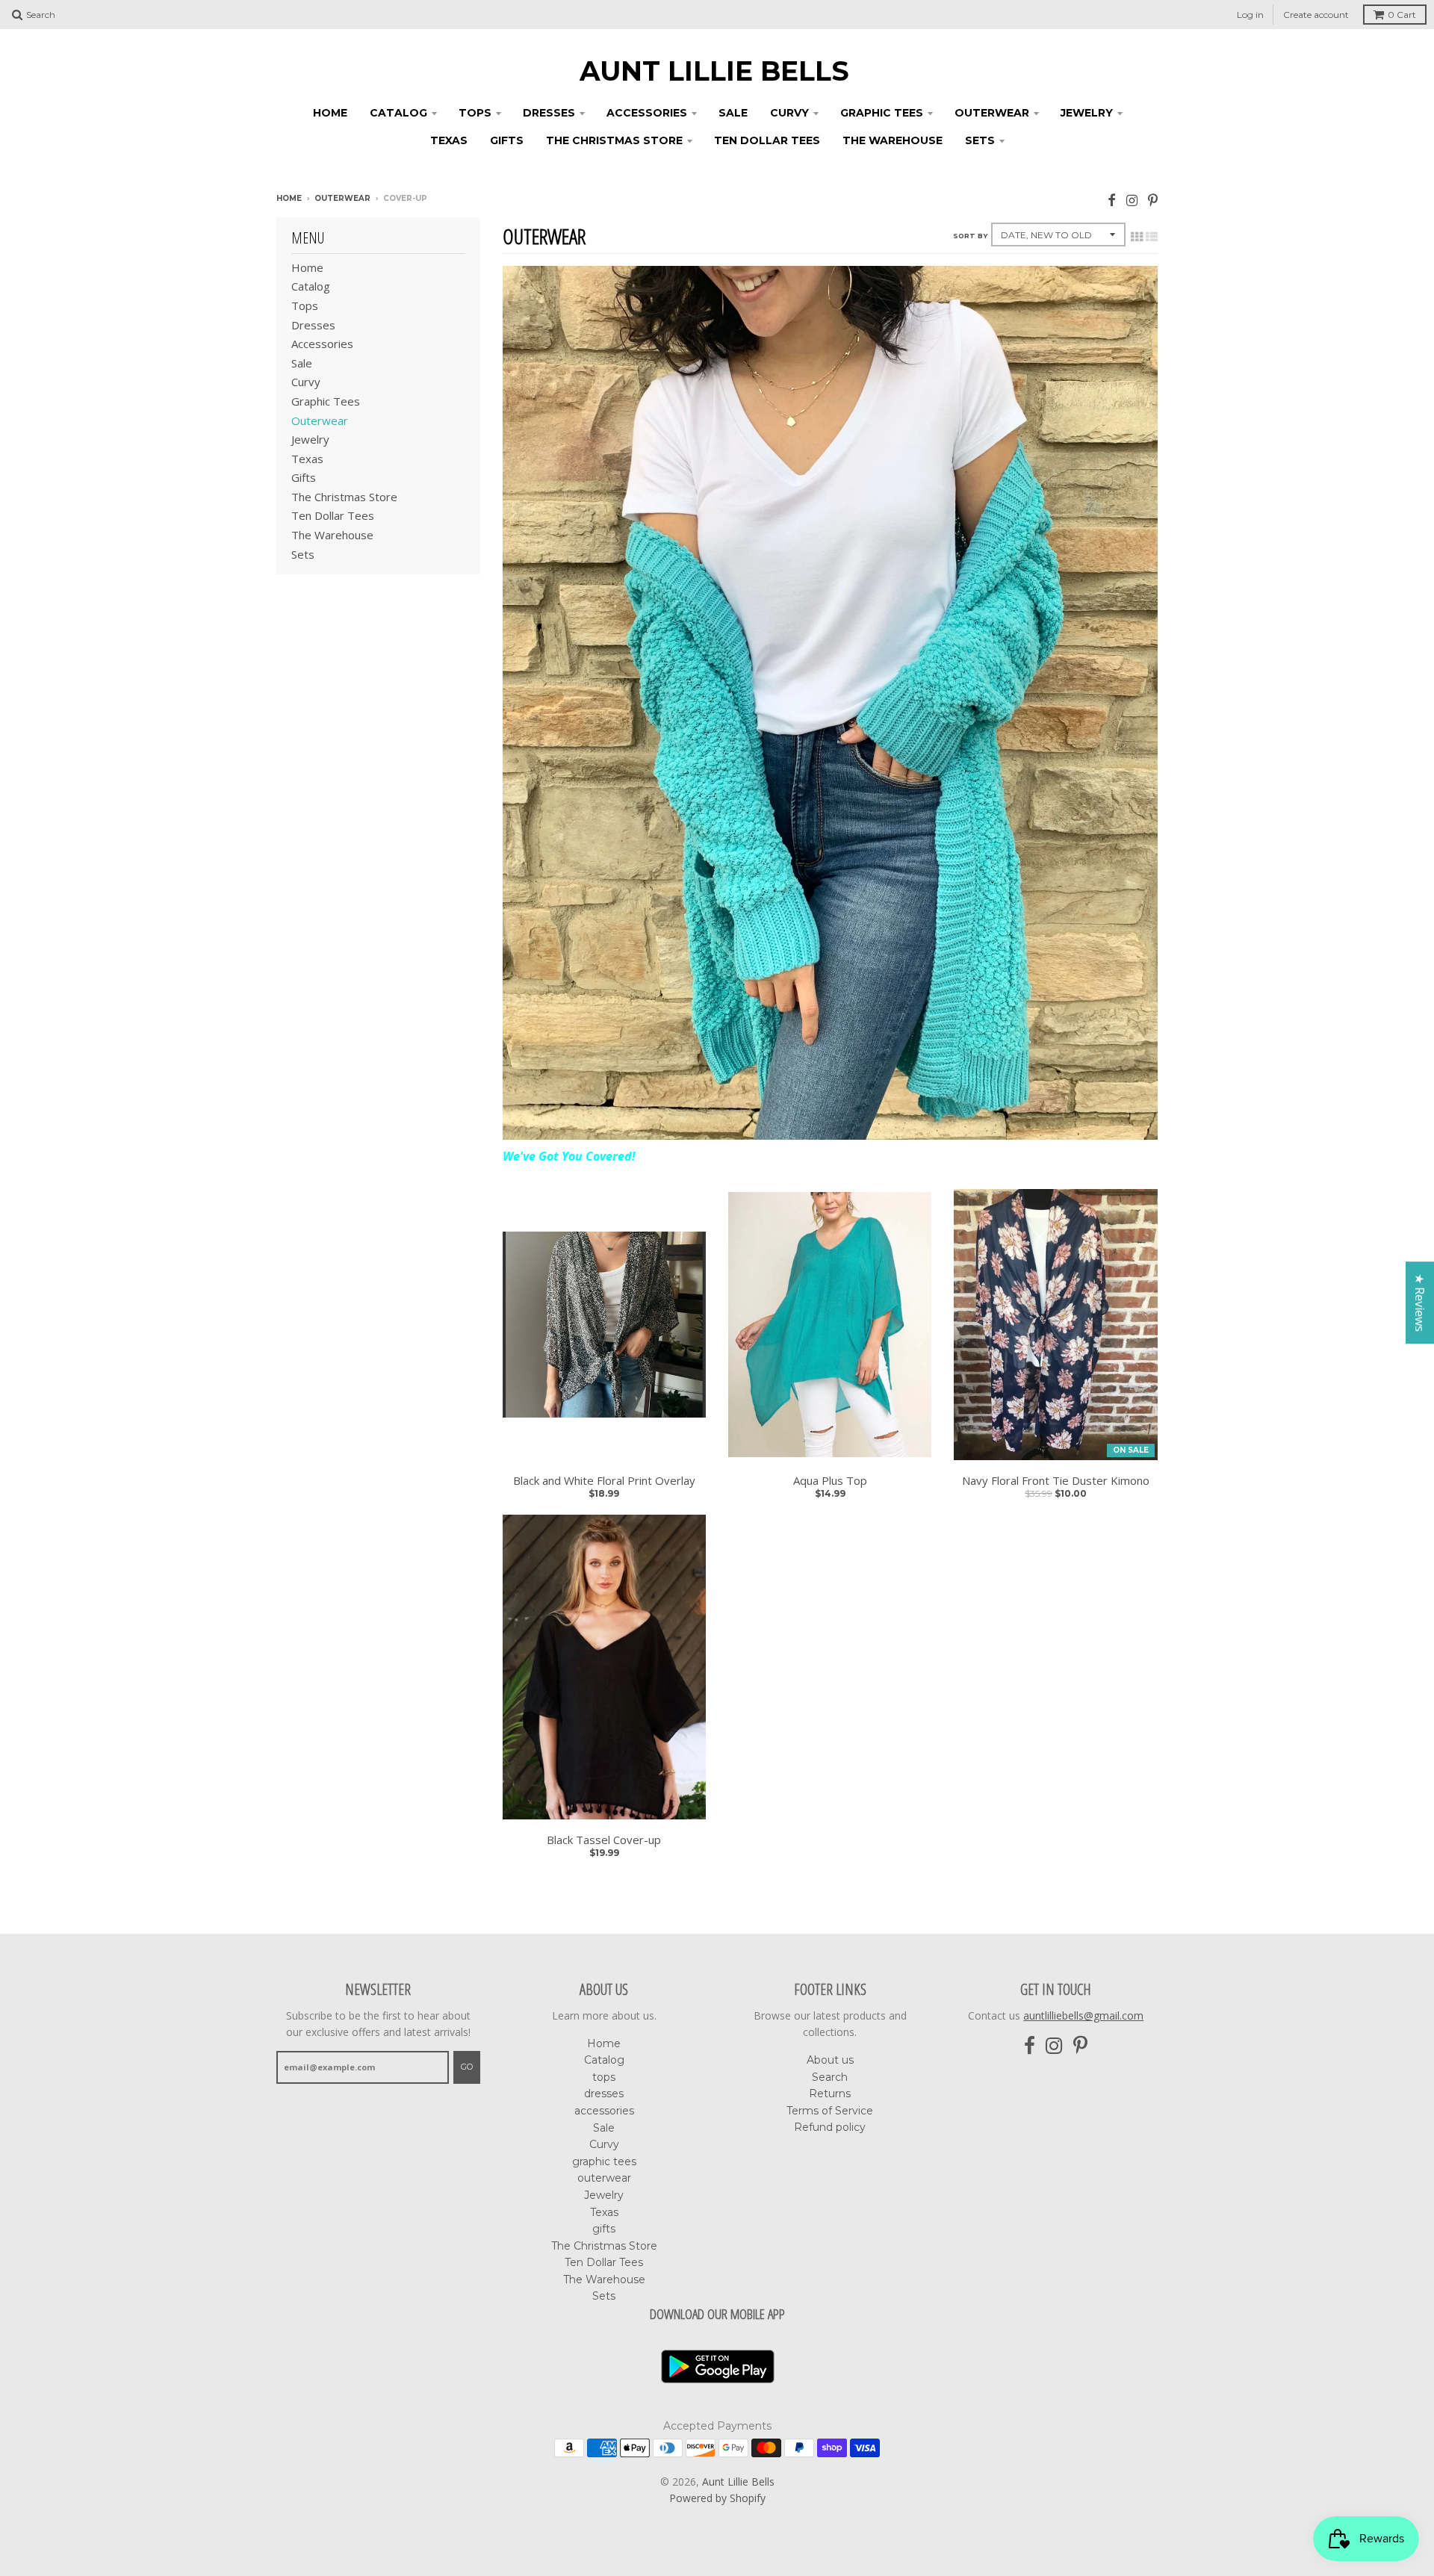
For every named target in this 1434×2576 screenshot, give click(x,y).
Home (330, 113)
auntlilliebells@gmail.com (1083, 2015)
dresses (549, 113)
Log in (1250, 15)
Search (830, 2077)
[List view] (1152, 237)
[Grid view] (1137, 237)
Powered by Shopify (717, 2498)
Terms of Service (830, 2111)
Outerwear (342, 198)
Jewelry (1087, 113)
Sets (980, 140)
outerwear (992, 113)
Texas (449, 140)
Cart (1402, 15)
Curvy (789, 113)
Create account (1316, 15)
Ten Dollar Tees (767, 140)
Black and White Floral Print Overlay (604, 1481)
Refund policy (830, 2127)
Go (467, 2067)
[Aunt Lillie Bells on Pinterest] (1153, 200)
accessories (647, 113)
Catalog (398, 113)
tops (475, 113)
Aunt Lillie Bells (714, 71)
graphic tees (882, 113)
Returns (830, 2094)
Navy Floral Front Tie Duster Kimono (1056, 1481)
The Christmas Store (614, 140)
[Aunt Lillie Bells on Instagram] (1132, 200)
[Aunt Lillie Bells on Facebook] (1112, 200)
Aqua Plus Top (830, 1481)
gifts (507, 140)
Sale (733, 113)
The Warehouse (893, 140)
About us (830, 2060)
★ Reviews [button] (1420, 1303)
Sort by (970, 236)
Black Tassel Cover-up (604, 1840)
